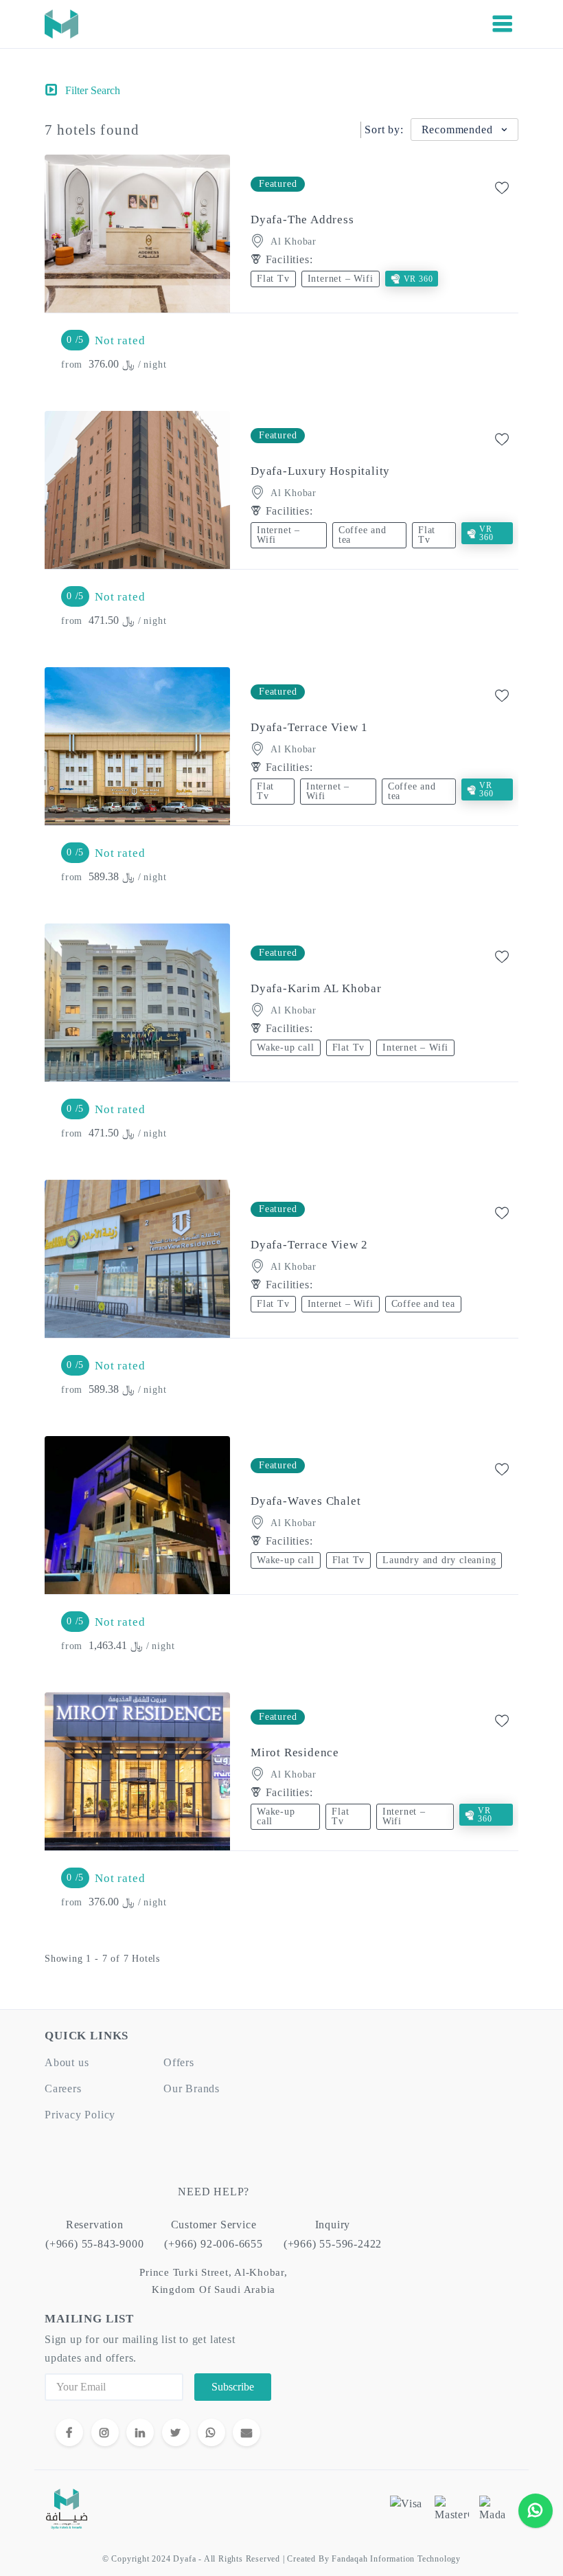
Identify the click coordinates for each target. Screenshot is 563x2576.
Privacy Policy (80, 2115)
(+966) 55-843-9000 (94, 2244)
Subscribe (233, 2387)
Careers (63, 2088)
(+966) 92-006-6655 (213, 2244)
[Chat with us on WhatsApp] (536, 2511)
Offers (179, 2062)
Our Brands (192, 2088)
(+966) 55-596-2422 (333, 2244)
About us (67, 2062)
